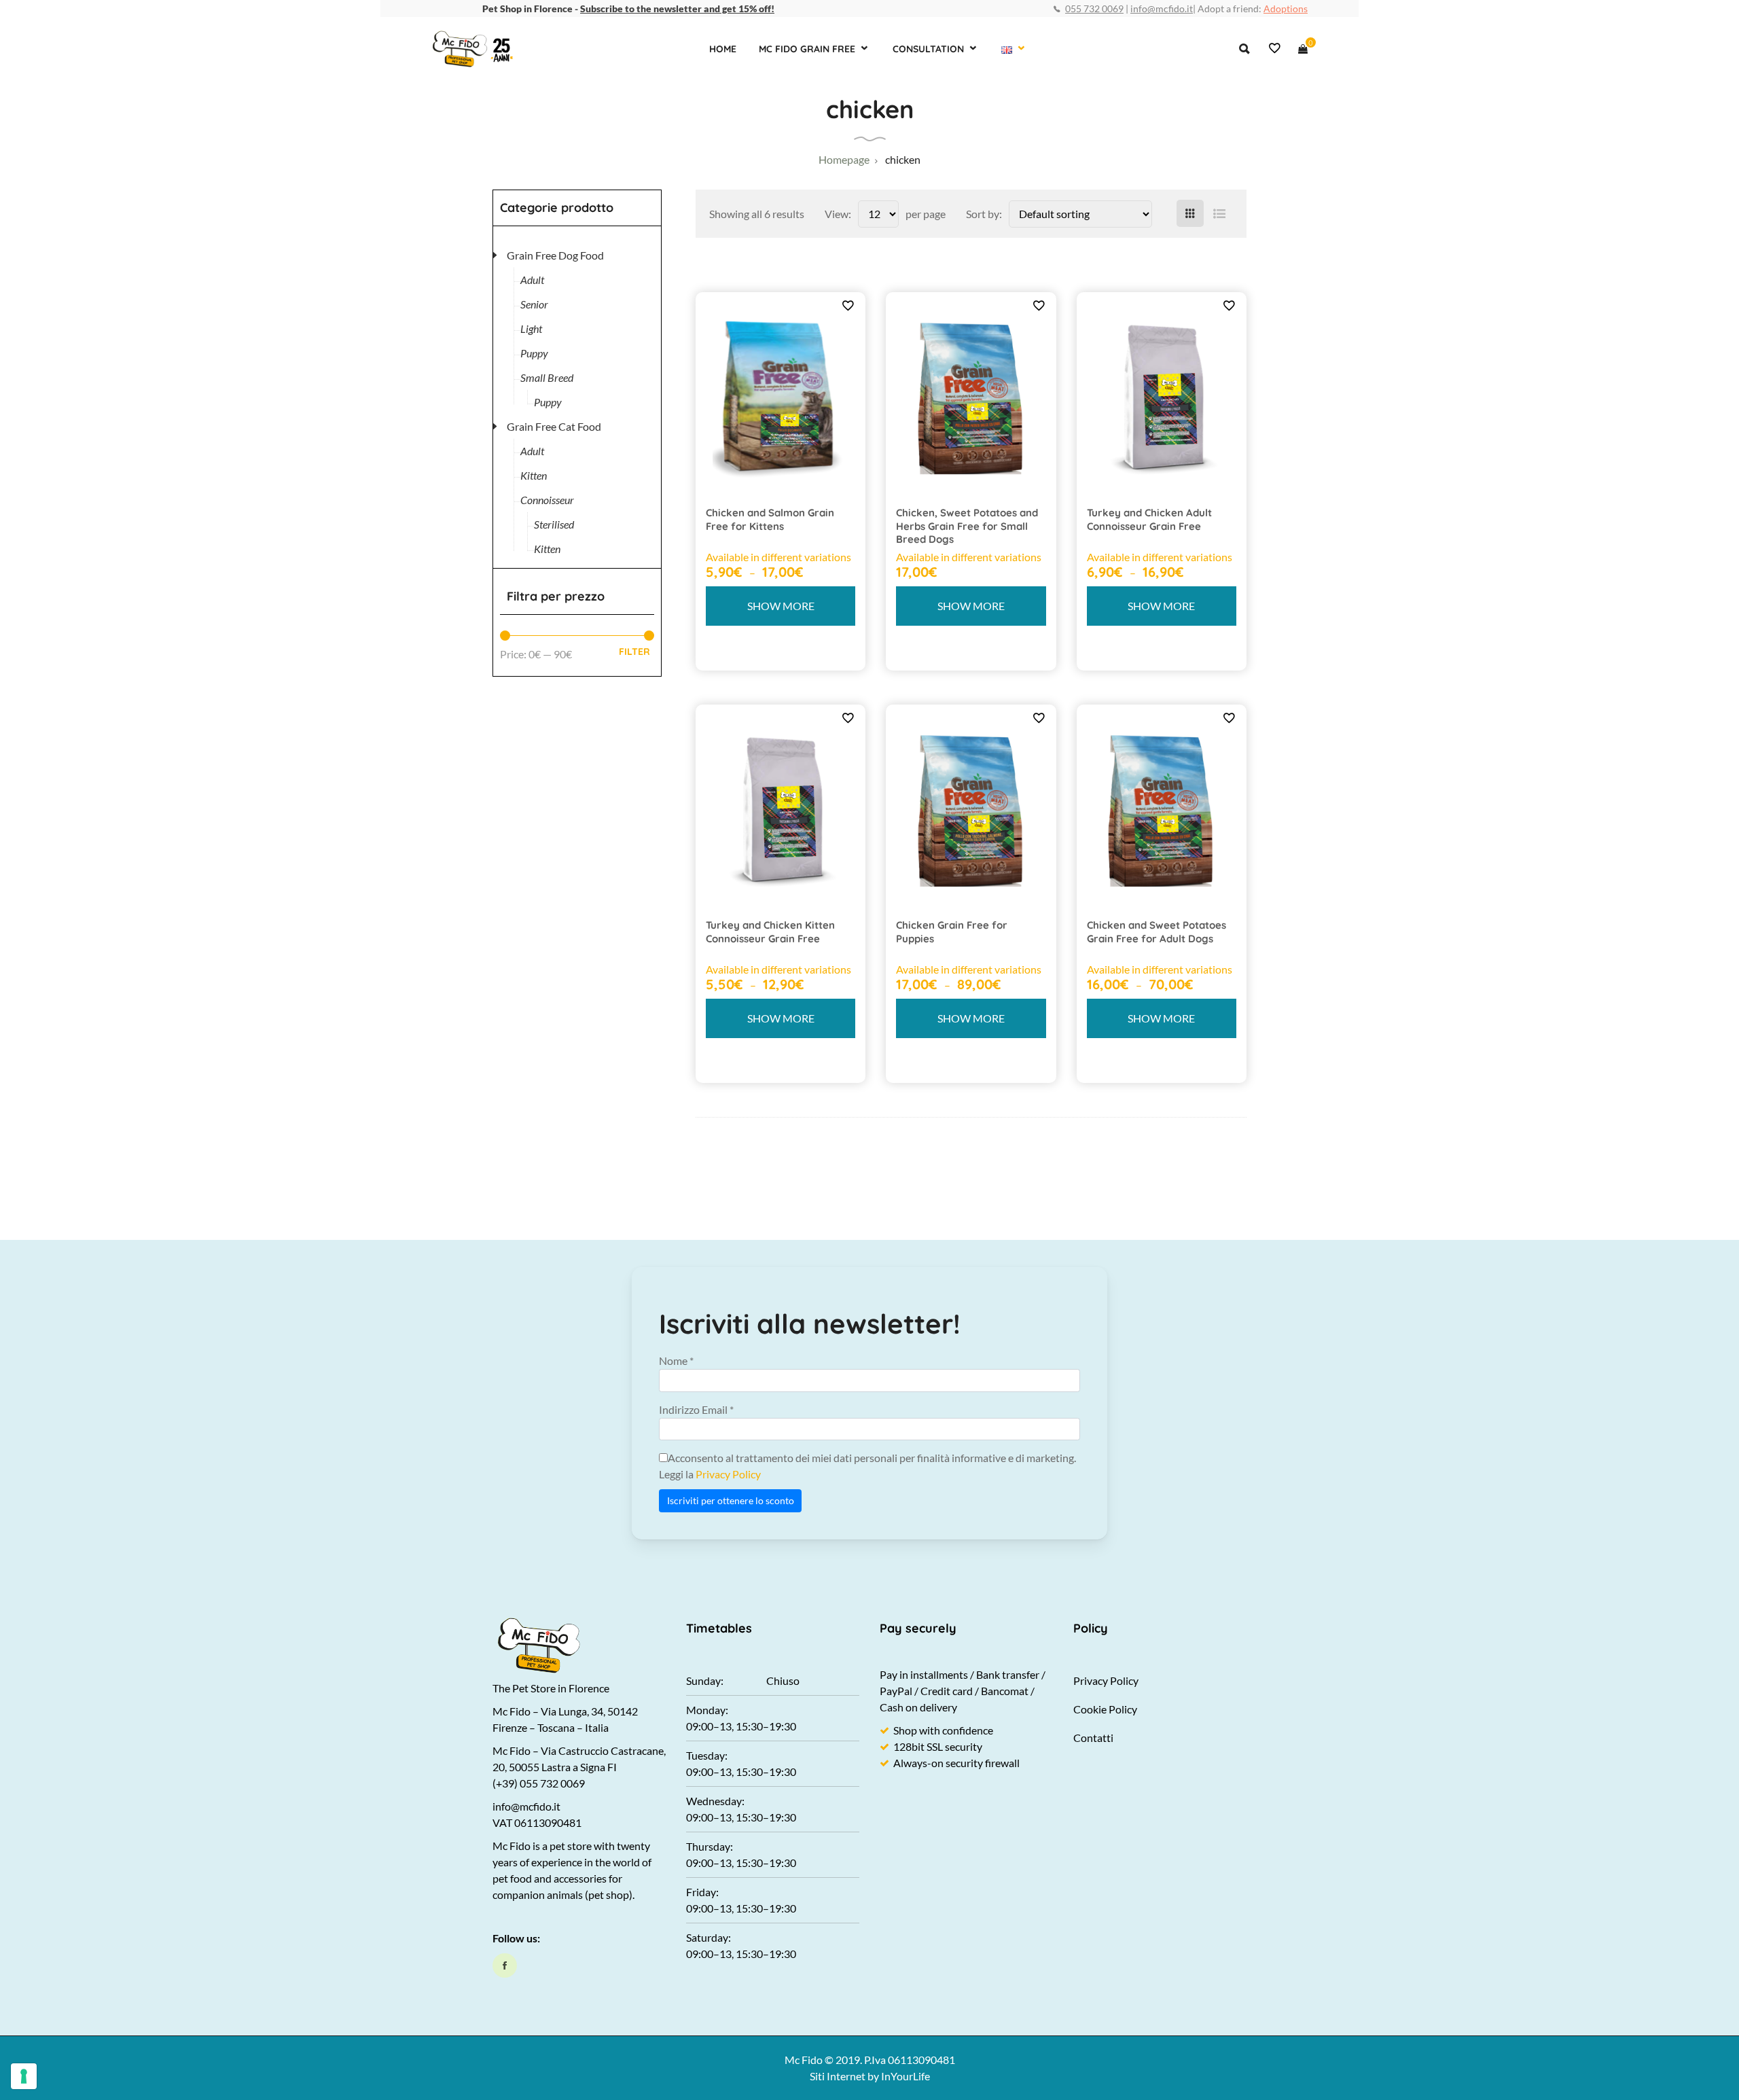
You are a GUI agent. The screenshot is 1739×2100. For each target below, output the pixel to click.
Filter (634, 652)
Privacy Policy (728, 1474)
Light (531, 328)
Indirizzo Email (696, 1409)
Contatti (1093, 1738)
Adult (532, 280)
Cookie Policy (1105, 1709)
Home (723, 49)
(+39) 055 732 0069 (539, 1783)
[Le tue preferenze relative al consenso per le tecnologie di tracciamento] (24, 2076)
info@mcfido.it (1162, 8)
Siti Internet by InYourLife (870, 2076)
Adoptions (1286, 8)
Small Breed (547, 377)
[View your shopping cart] (1303, 49)
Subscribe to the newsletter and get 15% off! (677, 8)
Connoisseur (547, 500)
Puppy (534, 353)
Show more (781, 606)
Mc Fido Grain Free (807, 49)
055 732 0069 (1094, 8)
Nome (676, 1360)
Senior (534, 304)
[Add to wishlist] (848, 305)
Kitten (534, 475)
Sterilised (554, 524)
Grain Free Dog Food (555, 255)
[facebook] (505, 1965)
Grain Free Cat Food (554, 426)
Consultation (928, 49)
